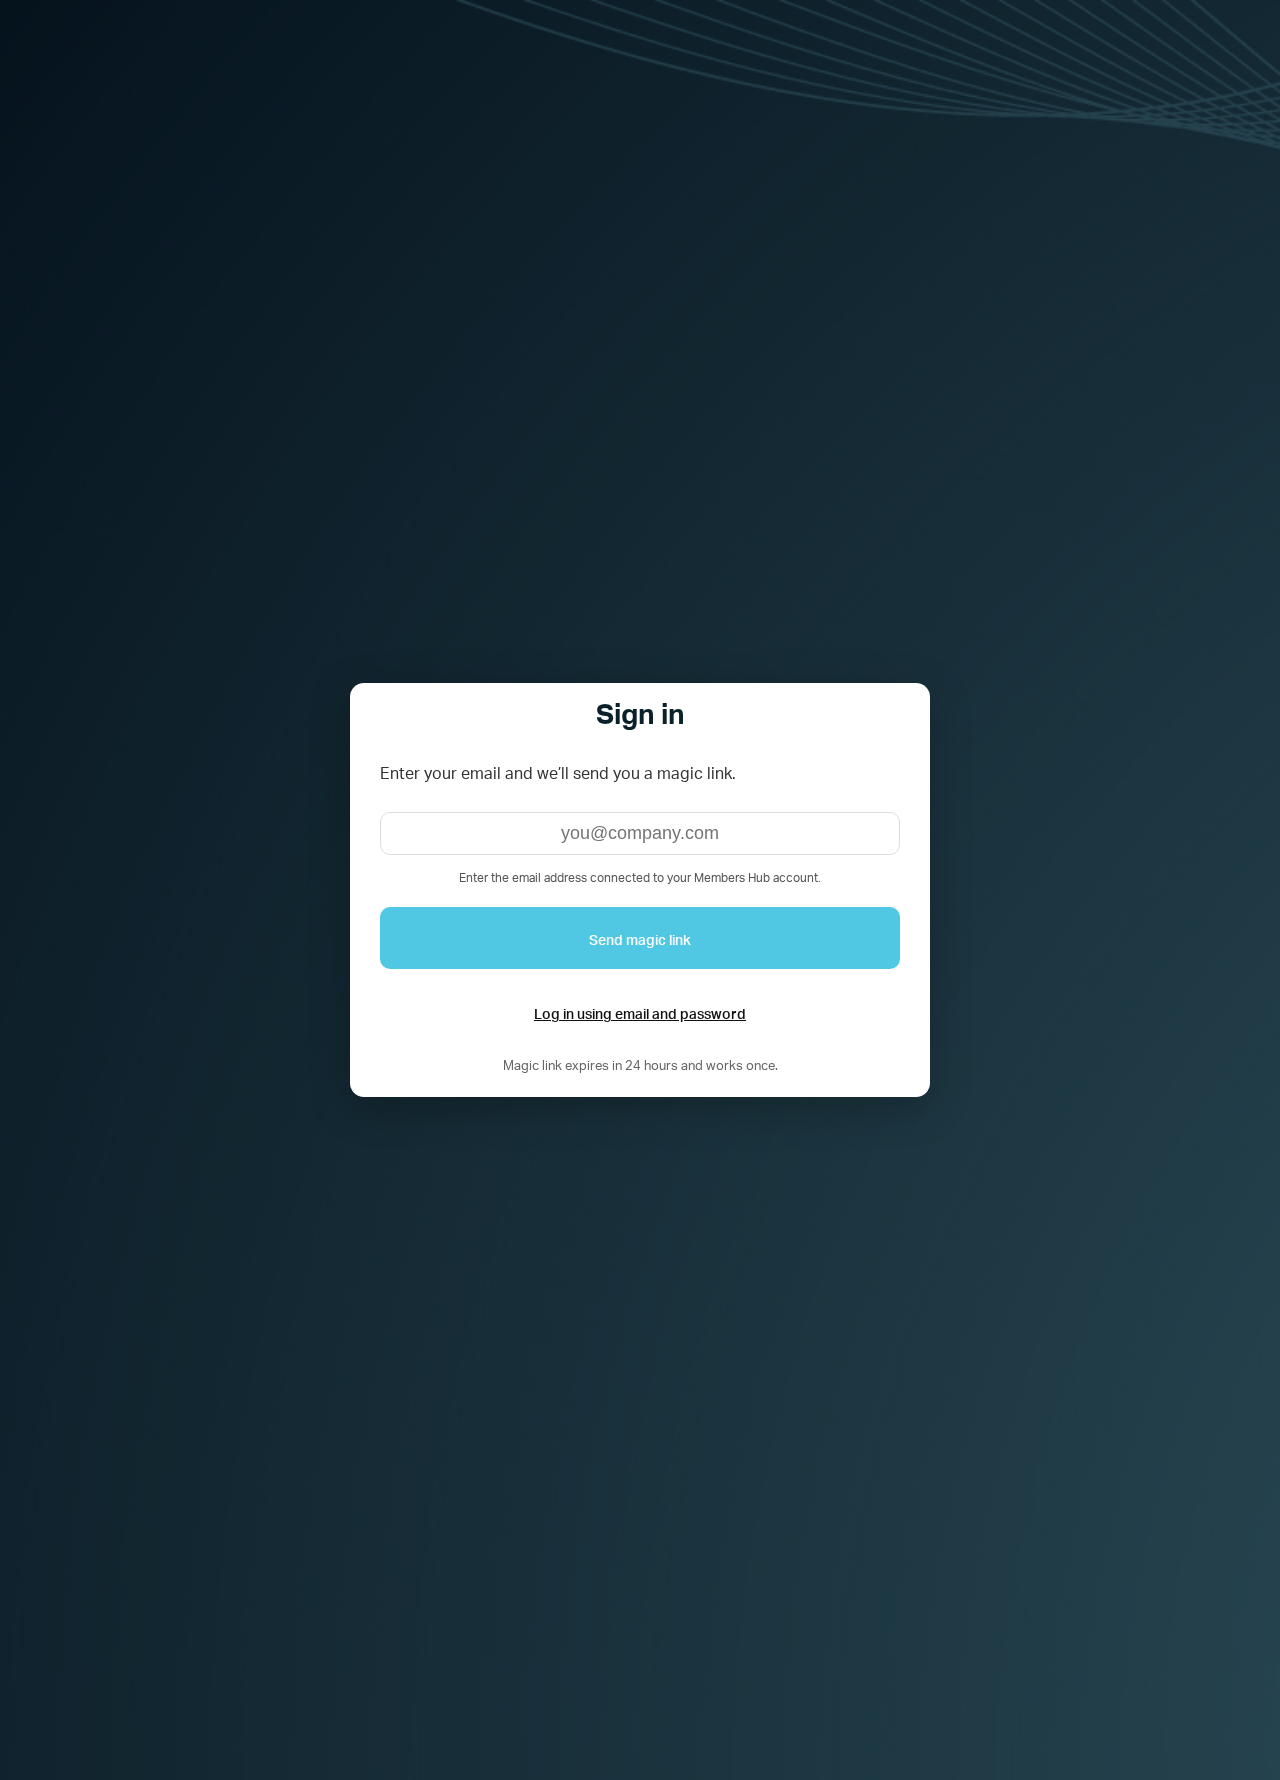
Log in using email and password (640, 1012)
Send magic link (640, 938)
